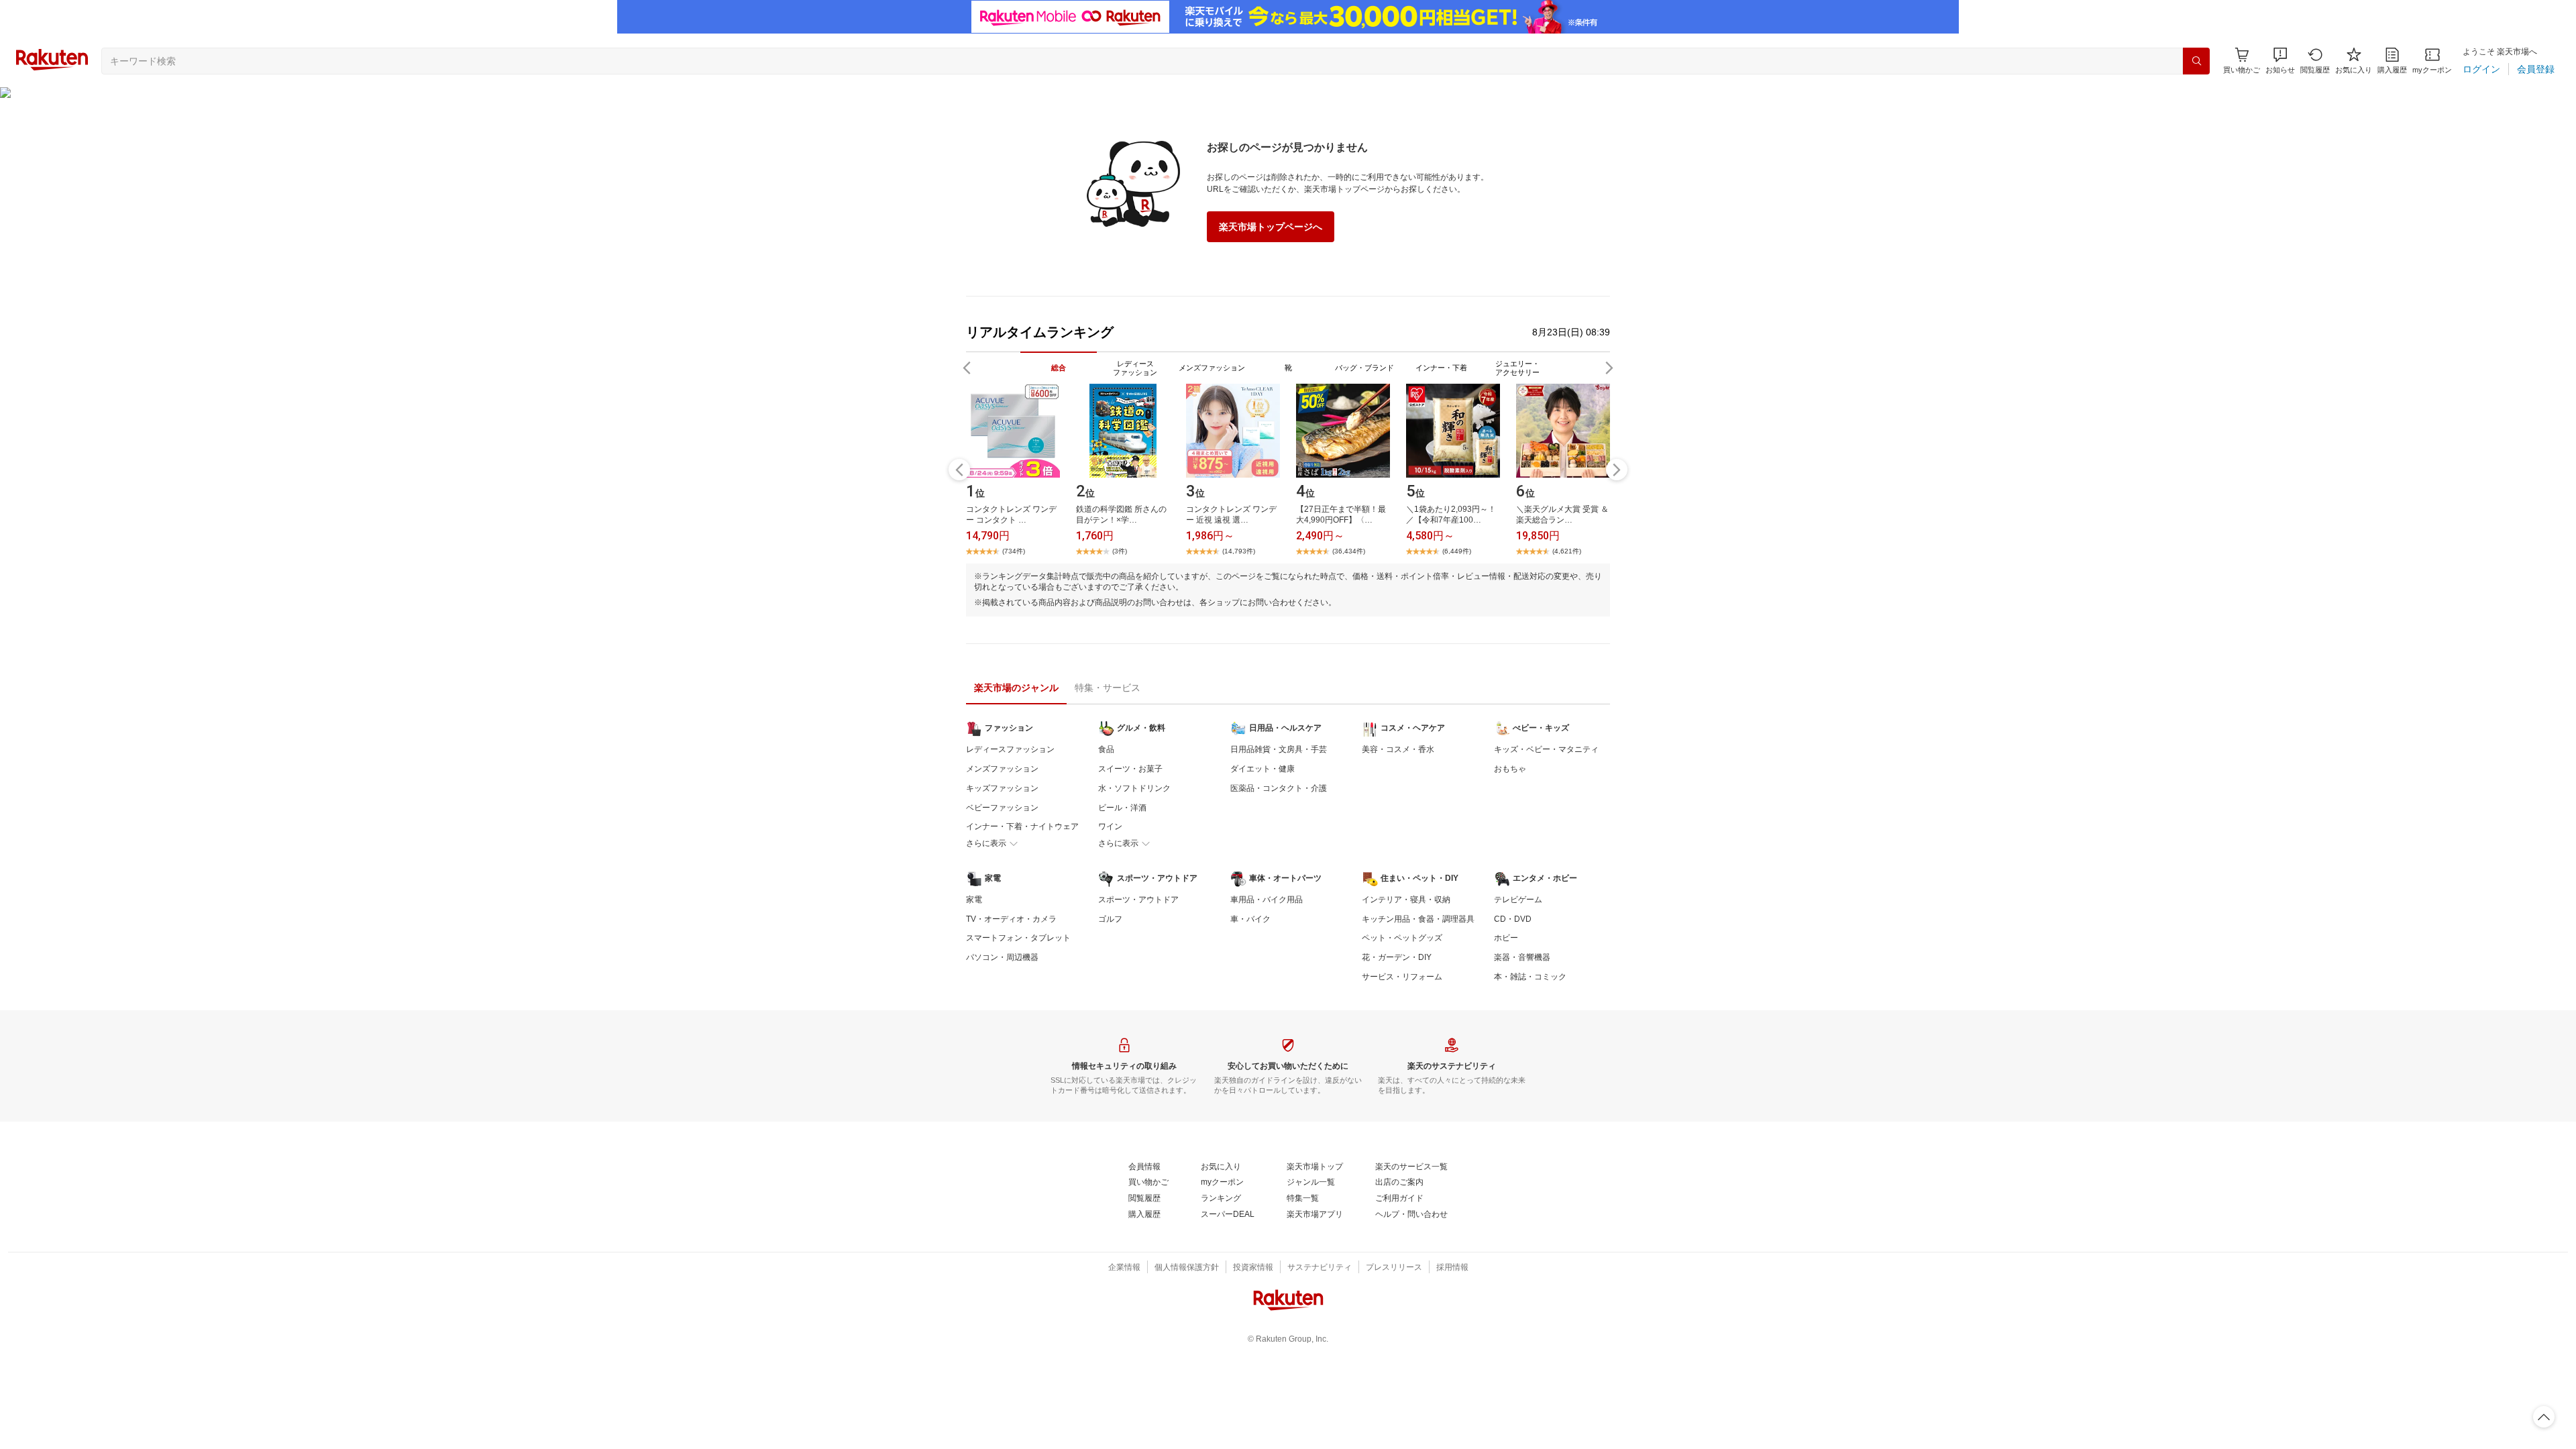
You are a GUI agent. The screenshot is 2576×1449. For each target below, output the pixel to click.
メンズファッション (1002, 769)
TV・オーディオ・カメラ (1011, 919)
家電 (974, 900)
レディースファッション (1010, 749)
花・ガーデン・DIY (1397, 957)
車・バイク (1250, 919)
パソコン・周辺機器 (1002, 957)
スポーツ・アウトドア (1138, 900)
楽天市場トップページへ (1271, 227)
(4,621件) (1567, 551)
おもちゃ (1510, 769)
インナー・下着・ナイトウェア (1022, 826)
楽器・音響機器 (1522, 957)
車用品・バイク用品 (1267, 900)
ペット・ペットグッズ (1402, 938)
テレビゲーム (1518, 900)
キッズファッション (1002, 788)
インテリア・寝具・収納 (1406, 900)
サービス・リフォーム (1402, 977)
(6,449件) (1457, 551)
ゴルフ (1110, 919)
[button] (2280, 61)
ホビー (1506, 938)
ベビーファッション (1002, 808)
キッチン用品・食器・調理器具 (1418, 919)
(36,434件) (1349, 551)
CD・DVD (1513, 919)
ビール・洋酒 (1122, 808)
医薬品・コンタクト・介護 (1279, 788)
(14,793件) (1239, 551)
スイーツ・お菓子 (1130, 769)
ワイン (1110, 826)
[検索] (2196, 61)
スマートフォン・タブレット (1018, 938)
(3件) (1120, 551)
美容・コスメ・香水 (1398, 749)
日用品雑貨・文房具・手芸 (1279, 749)
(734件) (1014, 551)
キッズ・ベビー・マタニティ (1546, 749)
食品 (1106, 749)
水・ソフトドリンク (1134, 788)
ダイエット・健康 (1263, 769)
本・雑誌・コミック (1530, 977)
